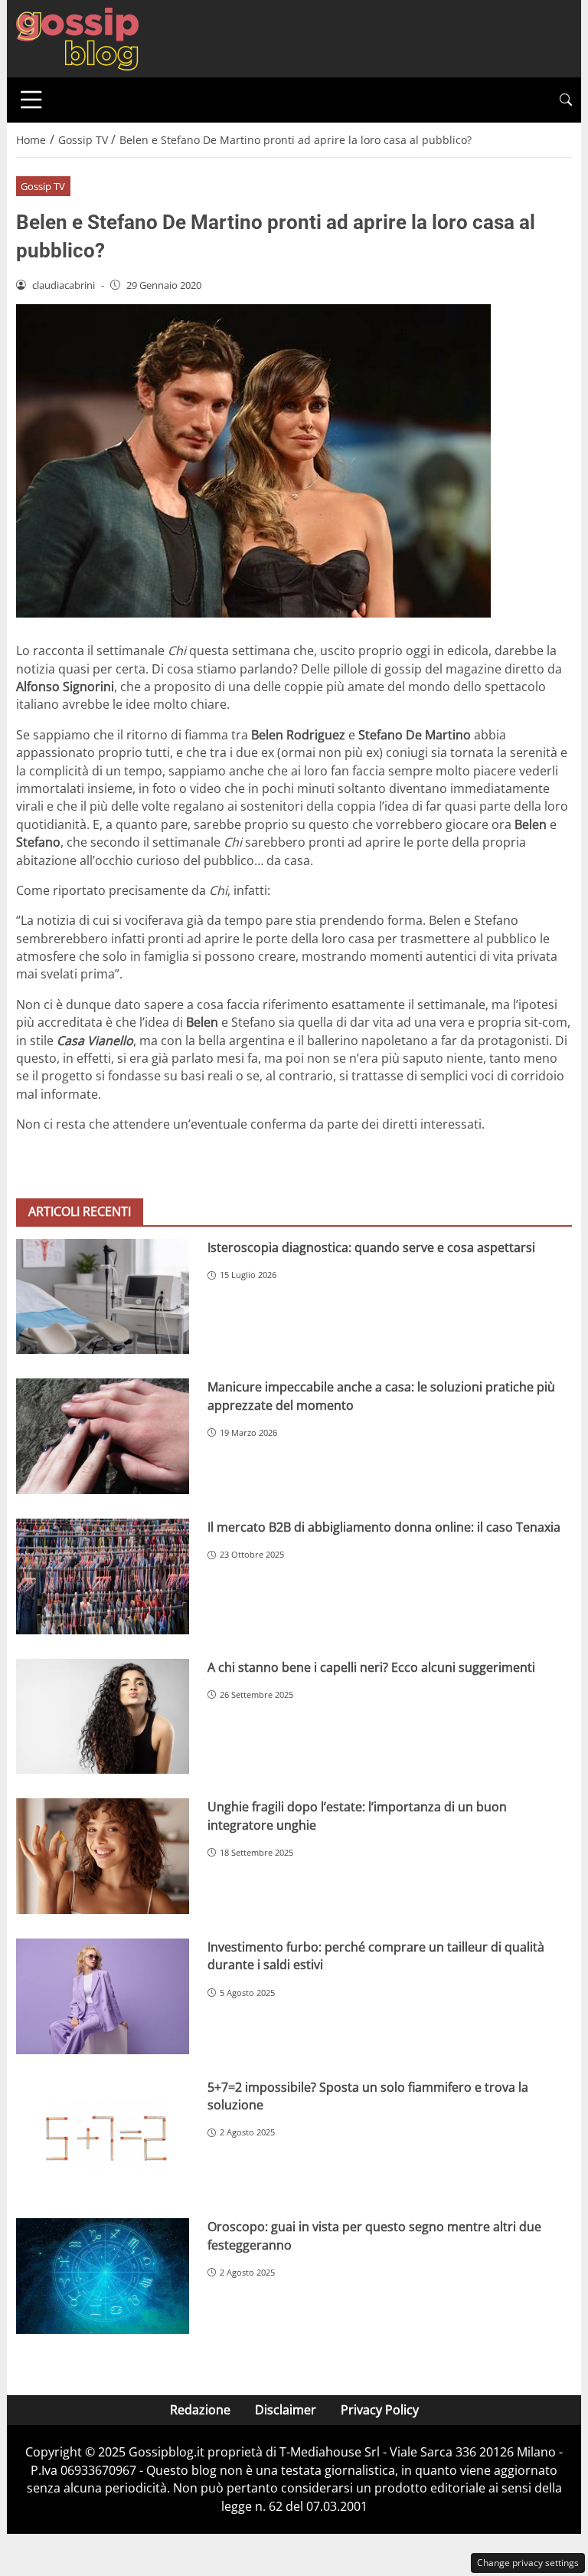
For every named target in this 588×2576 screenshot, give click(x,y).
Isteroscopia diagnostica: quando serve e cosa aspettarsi (371, 1247)
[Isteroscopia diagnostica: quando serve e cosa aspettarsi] (103, 1297)
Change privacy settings (528, 2563)
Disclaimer (286, 2410)
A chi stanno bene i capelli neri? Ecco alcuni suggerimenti (371, 1667)
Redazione (200, 2410)
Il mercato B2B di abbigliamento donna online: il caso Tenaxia (384, 1527)
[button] (566, 100)
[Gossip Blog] (77, 38)
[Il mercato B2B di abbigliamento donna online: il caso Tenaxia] (103, 1576)
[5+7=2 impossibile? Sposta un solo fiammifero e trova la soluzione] (103, 2137)
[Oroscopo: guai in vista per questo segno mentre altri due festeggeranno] (103, 2276)
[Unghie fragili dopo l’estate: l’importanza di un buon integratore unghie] (103, 1856)
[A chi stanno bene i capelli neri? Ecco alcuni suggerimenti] (103, 1717)
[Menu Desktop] (31, 100)
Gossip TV (43, 186)
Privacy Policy (380, 2410)
